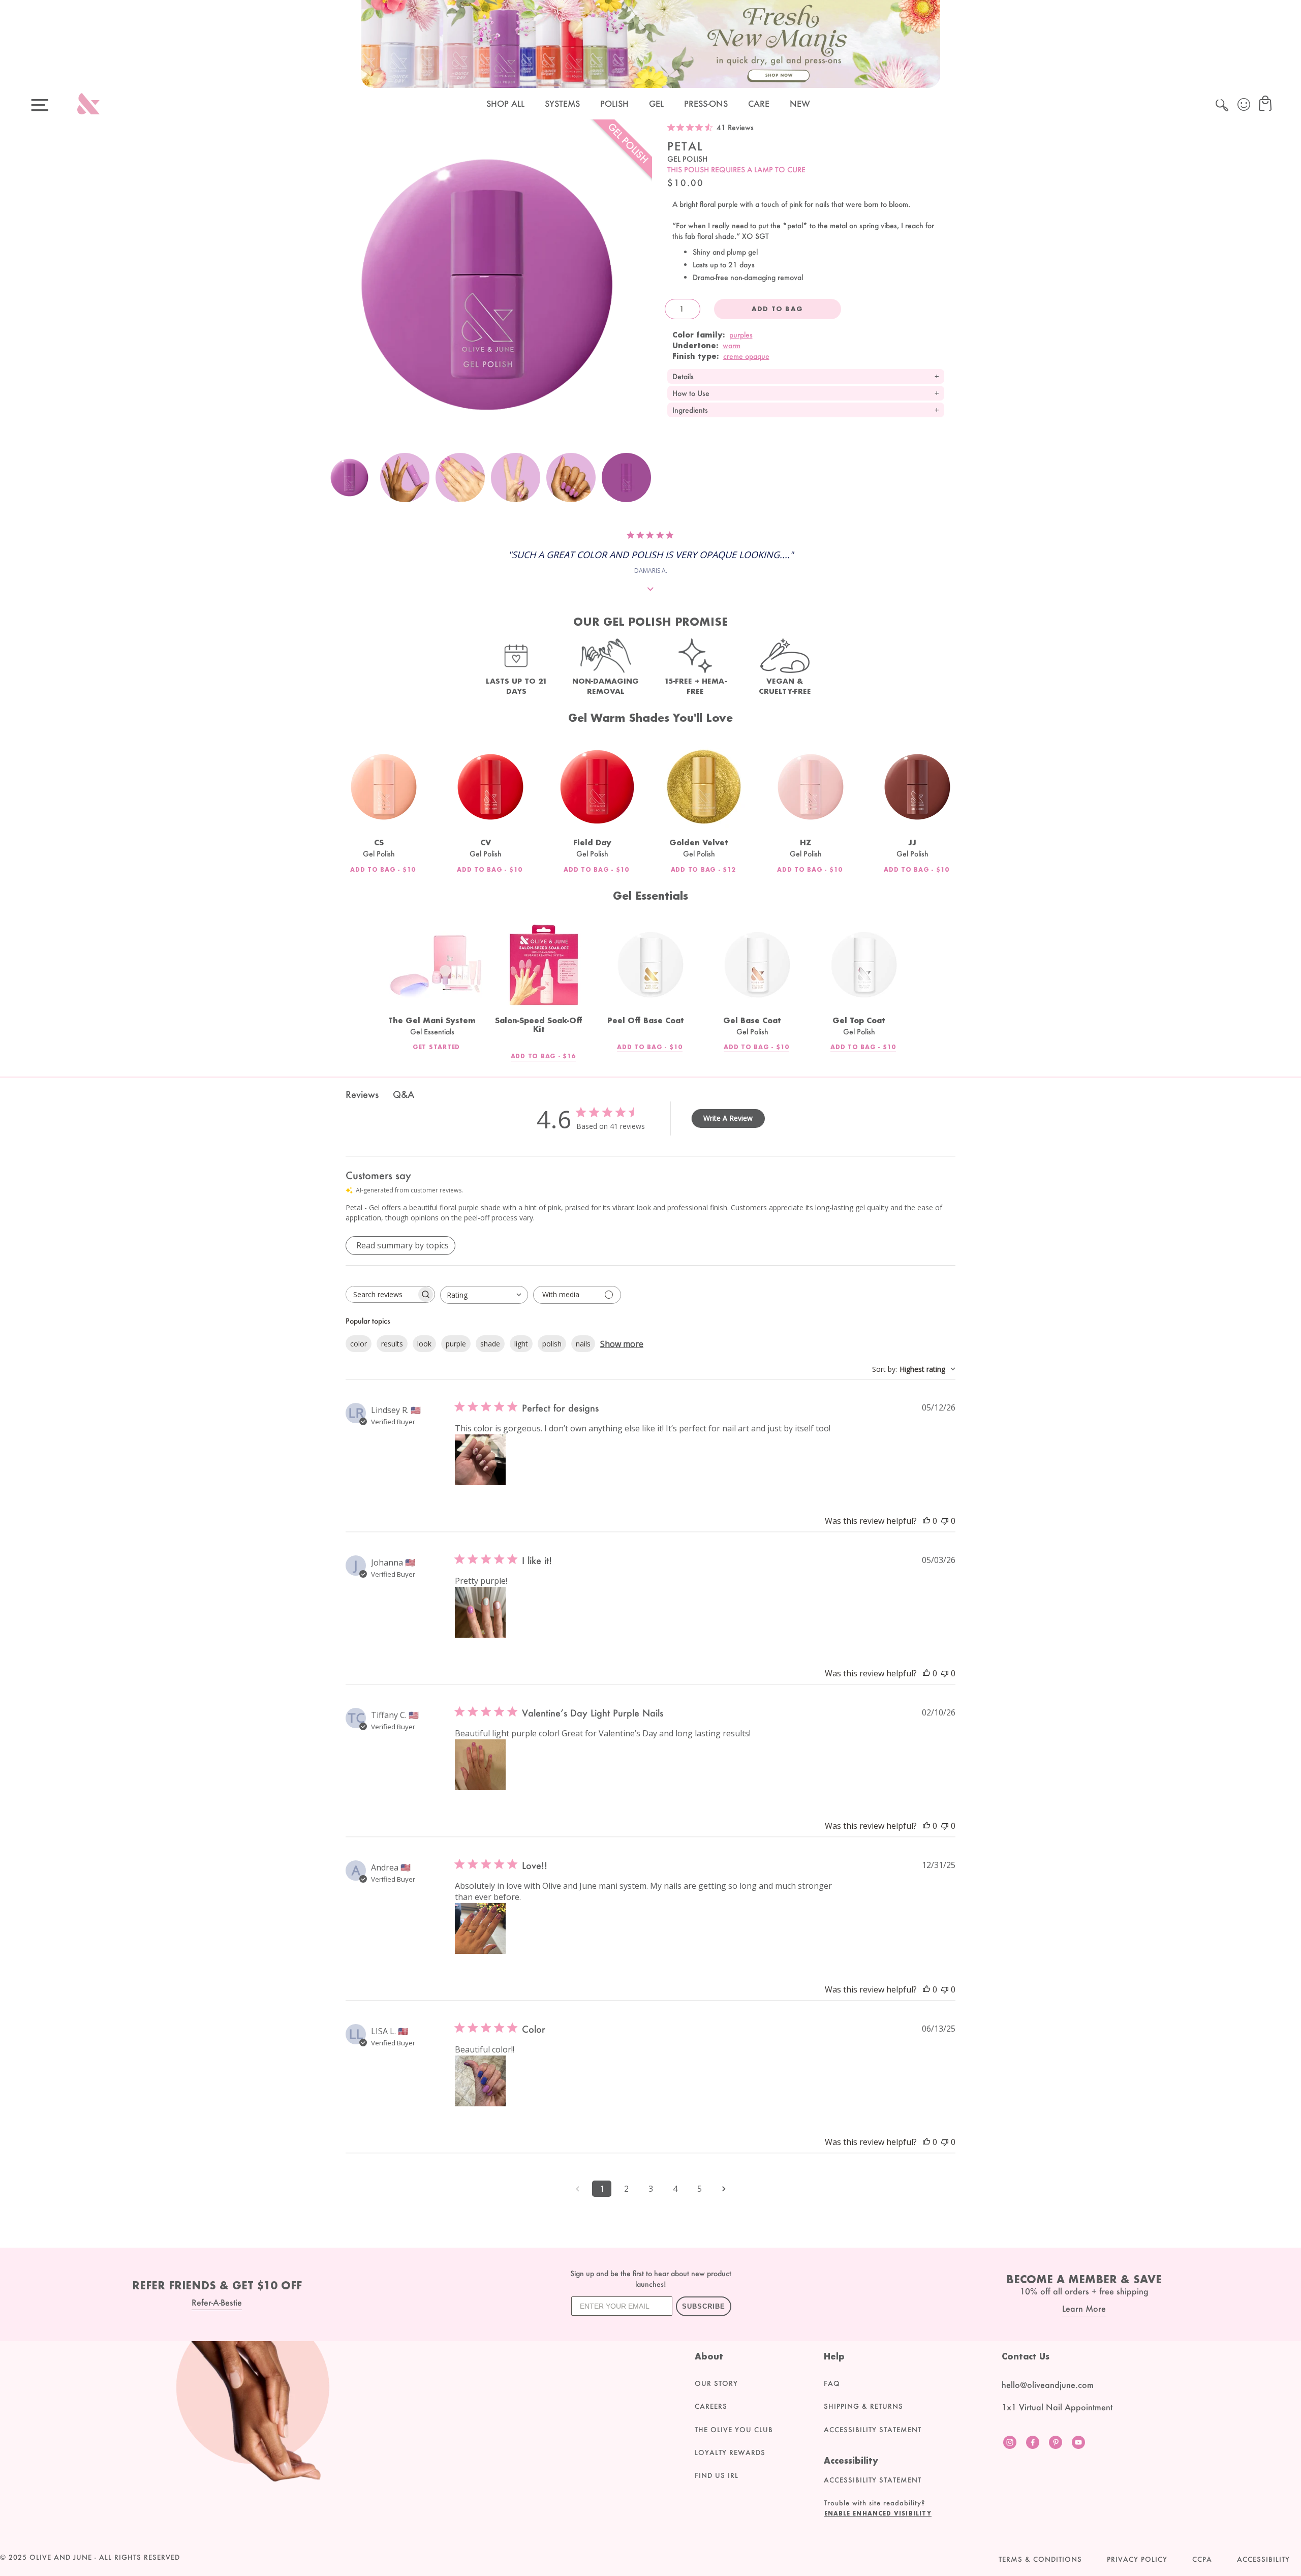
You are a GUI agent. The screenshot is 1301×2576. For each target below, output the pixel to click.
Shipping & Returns (863, 2406)
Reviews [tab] (362, 1094)
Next (642, 483)
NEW (800, 103)
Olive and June (61, 2557)
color (359, 1344)
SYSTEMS (562, 103)
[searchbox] (381, 1294)
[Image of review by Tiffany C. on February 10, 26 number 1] (480, 1765)
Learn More (1084, 2308)
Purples (741, 335)
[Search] (1223, 107)
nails (583, 1344)
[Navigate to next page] (724, 2189)
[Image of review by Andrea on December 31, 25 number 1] (480, 1928)
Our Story (716, 2383)
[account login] (1245, 106)
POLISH (614, 103)
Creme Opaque (746, 356)
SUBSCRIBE (704, 2306)
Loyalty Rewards (730, 2452)
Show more (622, 1344)
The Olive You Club (734, 2430)
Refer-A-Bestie (217, 2302)
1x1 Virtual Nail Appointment (1057, 2407)
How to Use (691, 393)
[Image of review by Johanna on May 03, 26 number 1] (480, 1612)
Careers (711, 2406)
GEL (656, 103)
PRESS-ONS (706, 103)
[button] (887, 2513)
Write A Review (728, 1118)
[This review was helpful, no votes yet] (926, 1521)
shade (490, 1344)
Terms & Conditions (1040, 2559)
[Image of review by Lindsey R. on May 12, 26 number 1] (480, 1460)
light (521, 1344)
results (392, 1344)
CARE (759, 103)
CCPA (1202, 2559)
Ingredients (690, 410)
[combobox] (484, 1295)
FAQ (832, 2383)
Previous (332, 483)
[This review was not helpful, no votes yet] (945, 1521)
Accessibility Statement (873, 2430)
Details (683, 376)
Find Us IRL (717, 2475)
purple (456, 1344)
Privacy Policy (1137, 2559)
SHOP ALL (505, 103)
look (424, 1344)
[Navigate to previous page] (577, 2189)
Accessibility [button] (1263, 2559)
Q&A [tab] (404, 1094)
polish (552, 1344)
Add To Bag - (383, 870)
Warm (732, 345)
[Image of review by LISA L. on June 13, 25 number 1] (480, 2081)
